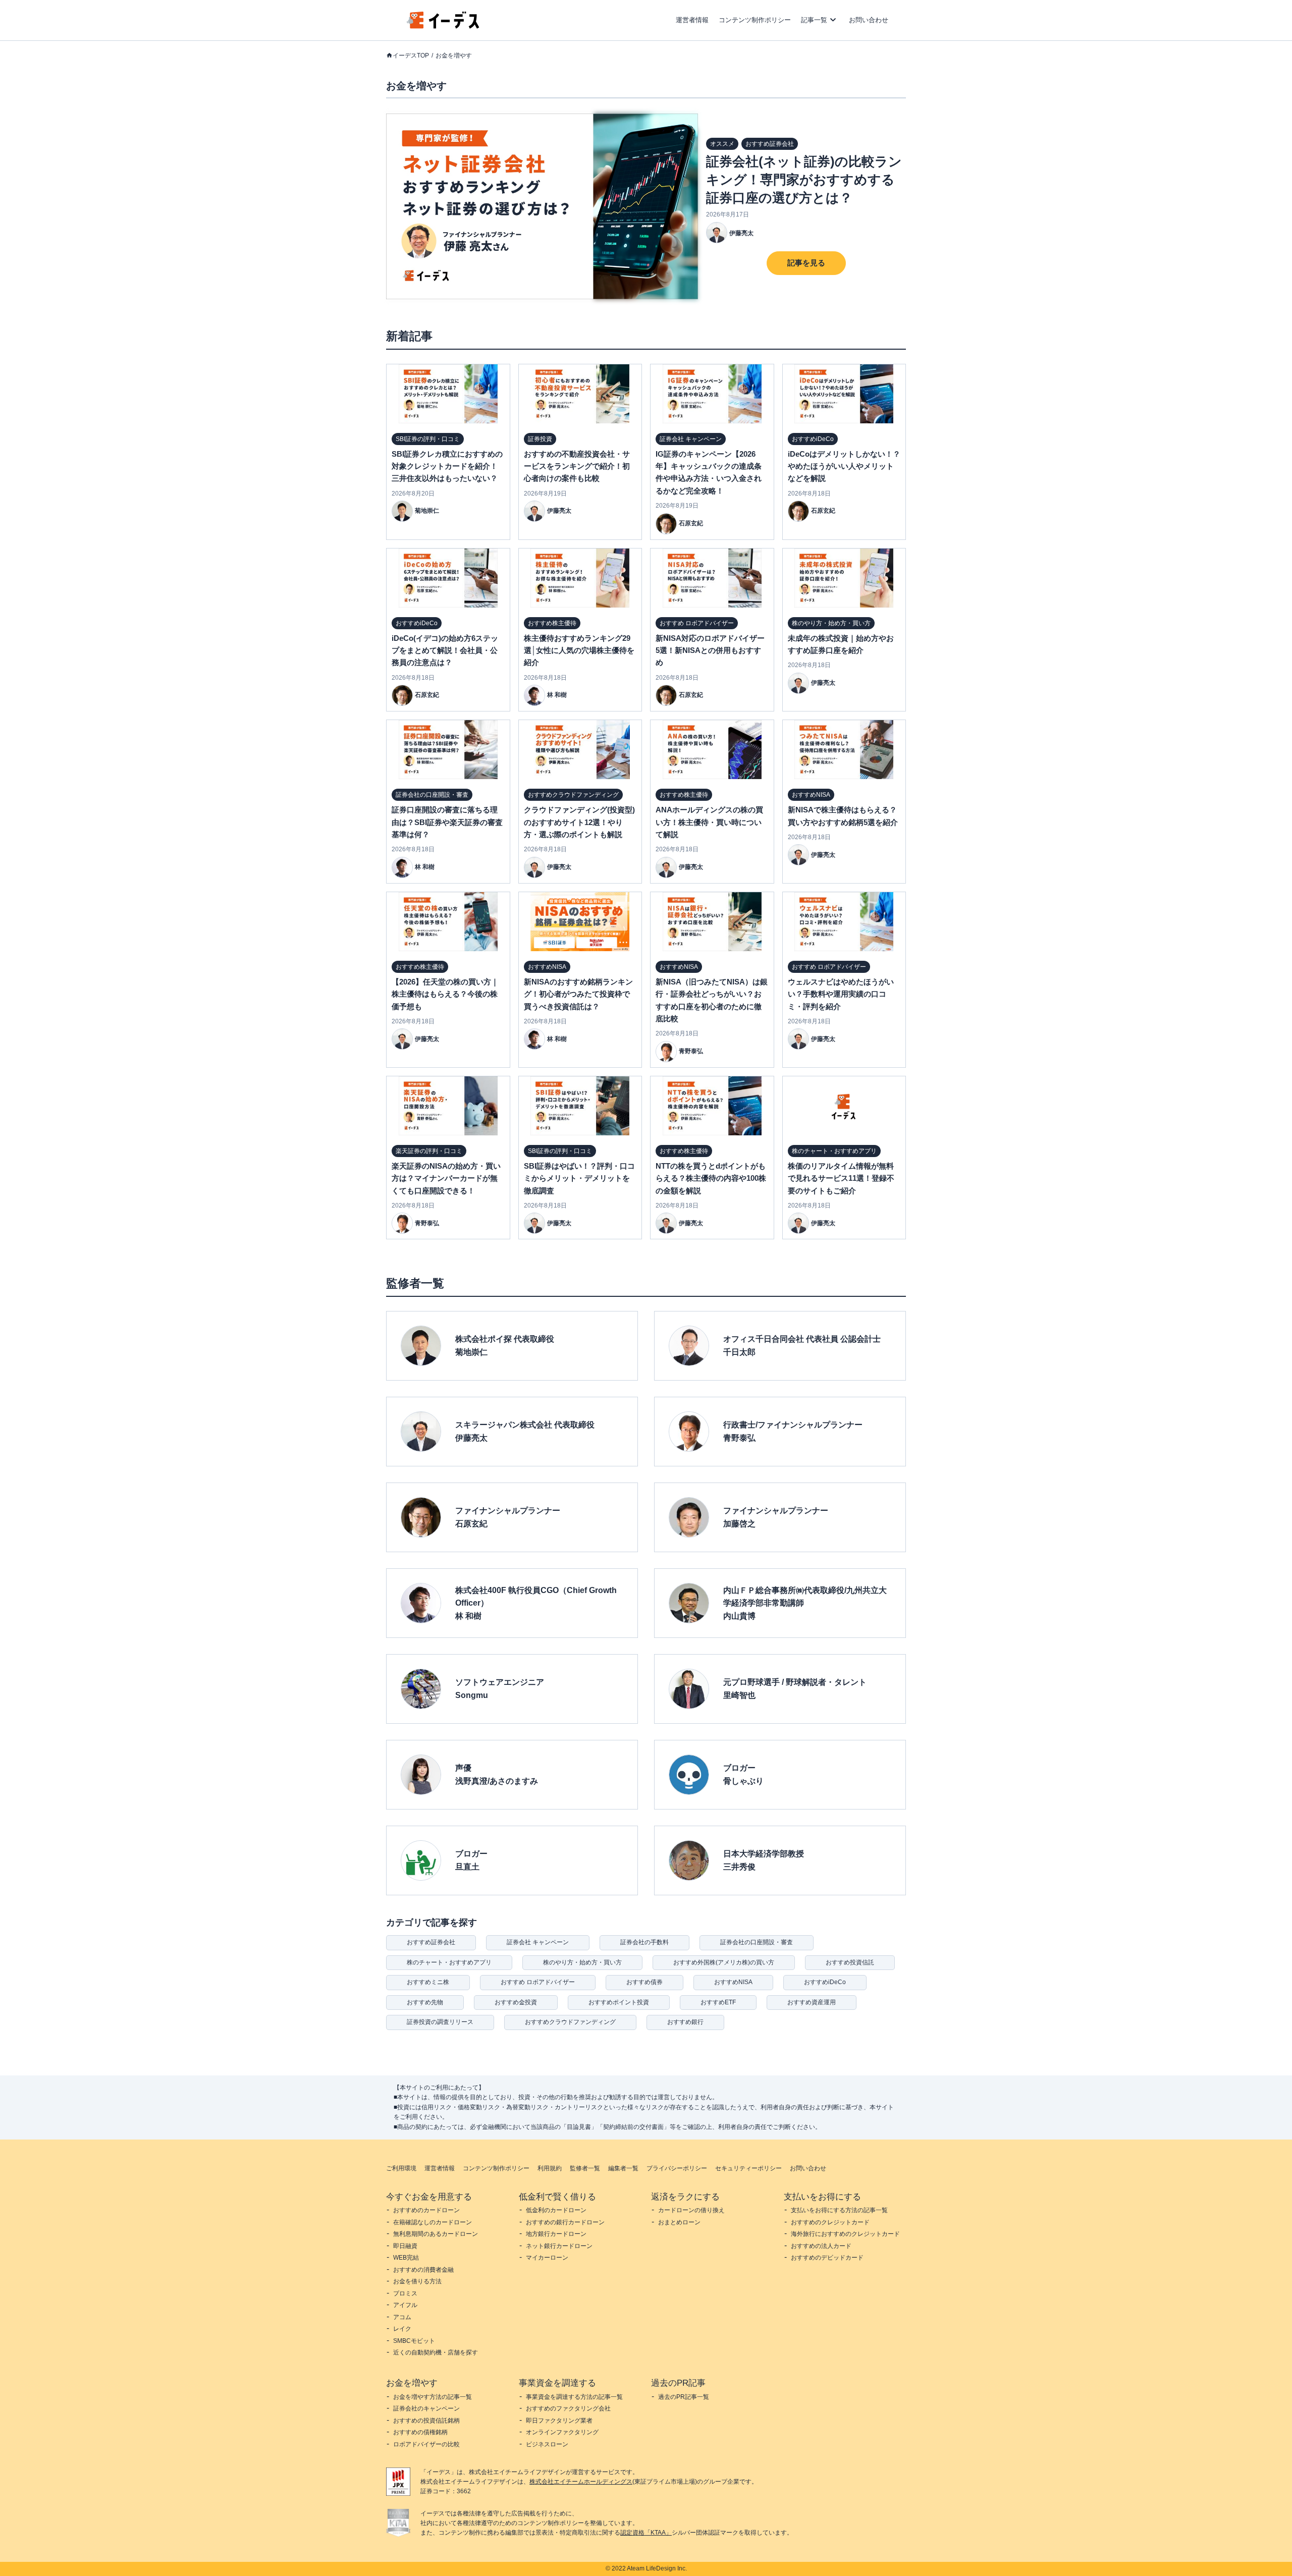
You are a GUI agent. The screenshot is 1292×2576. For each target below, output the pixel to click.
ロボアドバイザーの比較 (426, 2444)
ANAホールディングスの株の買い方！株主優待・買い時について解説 (709, 822)
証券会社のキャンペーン (426, 2408)
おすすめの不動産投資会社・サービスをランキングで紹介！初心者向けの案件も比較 (577, 466)
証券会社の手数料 (644, 1942)
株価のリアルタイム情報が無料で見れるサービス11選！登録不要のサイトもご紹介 (841, 1178)
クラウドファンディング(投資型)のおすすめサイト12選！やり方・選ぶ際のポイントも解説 (579, 822)
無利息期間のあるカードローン (436, 2234)
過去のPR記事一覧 (684, 2397)
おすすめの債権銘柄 (420, 2432)
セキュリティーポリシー (748, 2168)
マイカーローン (547, 2258)
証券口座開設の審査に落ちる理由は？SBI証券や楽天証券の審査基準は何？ (447, 822)
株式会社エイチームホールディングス (581, 2482)
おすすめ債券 (644, 1982)
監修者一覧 (585, 2168)
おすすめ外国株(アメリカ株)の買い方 (724, 1962)
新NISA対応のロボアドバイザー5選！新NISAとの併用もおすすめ (710, 650)
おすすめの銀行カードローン (565, 2222)
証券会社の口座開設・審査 (757, 1942)
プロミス (405, 2293)
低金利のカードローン (556, 2210)
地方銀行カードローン (556, 2234)
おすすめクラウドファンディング (570, 2022)
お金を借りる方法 (417, 2281)
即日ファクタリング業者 (559, 2421)
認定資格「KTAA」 (646, 2533)
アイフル (405, 2305)
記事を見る (806, 263)
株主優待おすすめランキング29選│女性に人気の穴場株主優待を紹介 (579, 650)
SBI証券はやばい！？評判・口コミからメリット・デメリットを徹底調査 (579, 1178)
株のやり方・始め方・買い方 (582, 1962)
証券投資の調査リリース (440, 2022)
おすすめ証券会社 (431, 1942)
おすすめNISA (733, 1982)
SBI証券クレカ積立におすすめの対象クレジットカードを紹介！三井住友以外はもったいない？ (447, 466)
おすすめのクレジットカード (830, 2222)
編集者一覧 (623, 2168)
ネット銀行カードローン (559, 2246)
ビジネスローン (547, 2444)
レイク (402, 2329)
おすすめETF (718, 2002)
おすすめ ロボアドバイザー (538, 1982)
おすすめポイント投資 (619, 2002)
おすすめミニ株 (428, 1982)
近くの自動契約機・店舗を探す (436, 2352)
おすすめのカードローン (426, 2210)
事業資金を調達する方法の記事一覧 (574, 2397)
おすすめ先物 (425, 2002)
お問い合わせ (869, 20)
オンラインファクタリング (562, 2432)
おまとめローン (679, 2222)
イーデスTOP (411, 56)
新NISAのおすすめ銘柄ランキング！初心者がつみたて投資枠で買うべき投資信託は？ (578, 994)
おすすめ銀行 (685, 2022)
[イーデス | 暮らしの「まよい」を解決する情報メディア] (443, 26)
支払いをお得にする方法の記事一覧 (839, 2210)
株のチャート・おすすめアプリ (449, 1962)
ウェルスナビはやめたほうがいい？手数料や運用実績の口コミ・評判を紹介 (841, 994)
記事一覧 (814, 20)
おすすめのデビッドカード (827, 2258)
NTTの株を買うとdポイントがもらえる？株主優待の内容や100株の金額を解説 (711, 1178)
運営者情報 (692, 20)
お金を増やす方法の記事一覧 (433, 2397)
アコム (402, 2317)
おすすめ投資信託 (850, 1962)
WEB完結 (406, 2258)
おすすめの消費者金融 (423, 2270)
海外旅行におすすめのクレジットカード (845, 2234)
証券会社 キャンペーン (538, 1942)
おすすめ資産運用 (812, 2002)
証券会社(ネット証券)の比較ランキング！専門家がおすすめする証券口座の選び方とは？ (804, 180)
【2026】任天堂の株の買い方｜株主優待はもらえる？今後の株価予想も (445, 994)
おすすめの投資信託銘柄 (426, 2421)
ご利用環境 (401, 2168)
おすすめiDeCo (825, 1982)
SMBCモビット (414, 2341)
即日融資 (405, 2246)
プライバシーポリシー (677, 2168)
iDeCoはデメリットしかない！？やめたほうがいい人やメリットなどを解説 (844, 466)
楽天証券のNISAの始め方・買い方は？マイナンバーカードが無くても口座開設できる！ (446, 1178)
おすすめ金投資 (516, 2002)
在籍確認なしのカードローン (433, 2222)
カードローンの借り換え (691, 2210)
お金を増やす (454, 56)
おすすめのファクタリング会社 (568, 2408)
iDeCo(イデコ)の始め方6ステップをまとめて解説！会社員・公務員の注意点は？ (445, 650)
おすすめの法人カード (821, 2246)
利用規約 (550, 2168)
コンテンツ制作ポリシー (755, 20)
